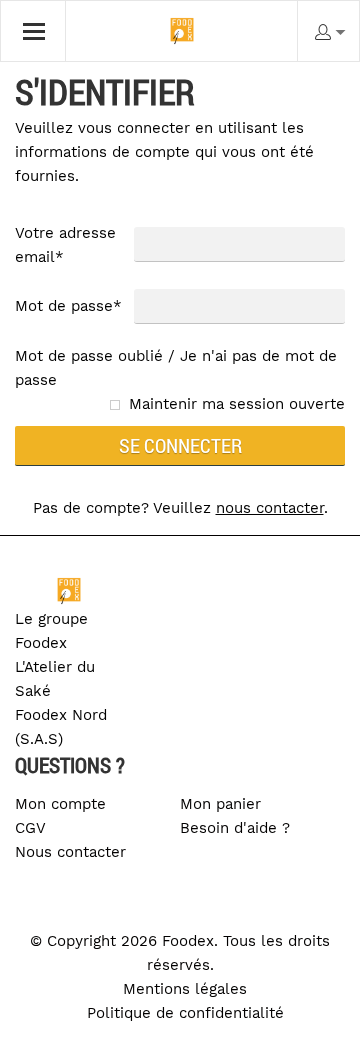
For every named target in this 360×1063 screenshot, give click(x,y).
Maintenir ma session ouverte (237, 404)
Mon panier (220, 804)
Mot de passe (68, 306)
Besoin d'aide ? (235, 828)
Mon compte (60, 804)
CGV (30, 828)
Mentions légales (185, 989)
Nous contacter (70, 852)
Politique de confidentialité (185, 1013)
